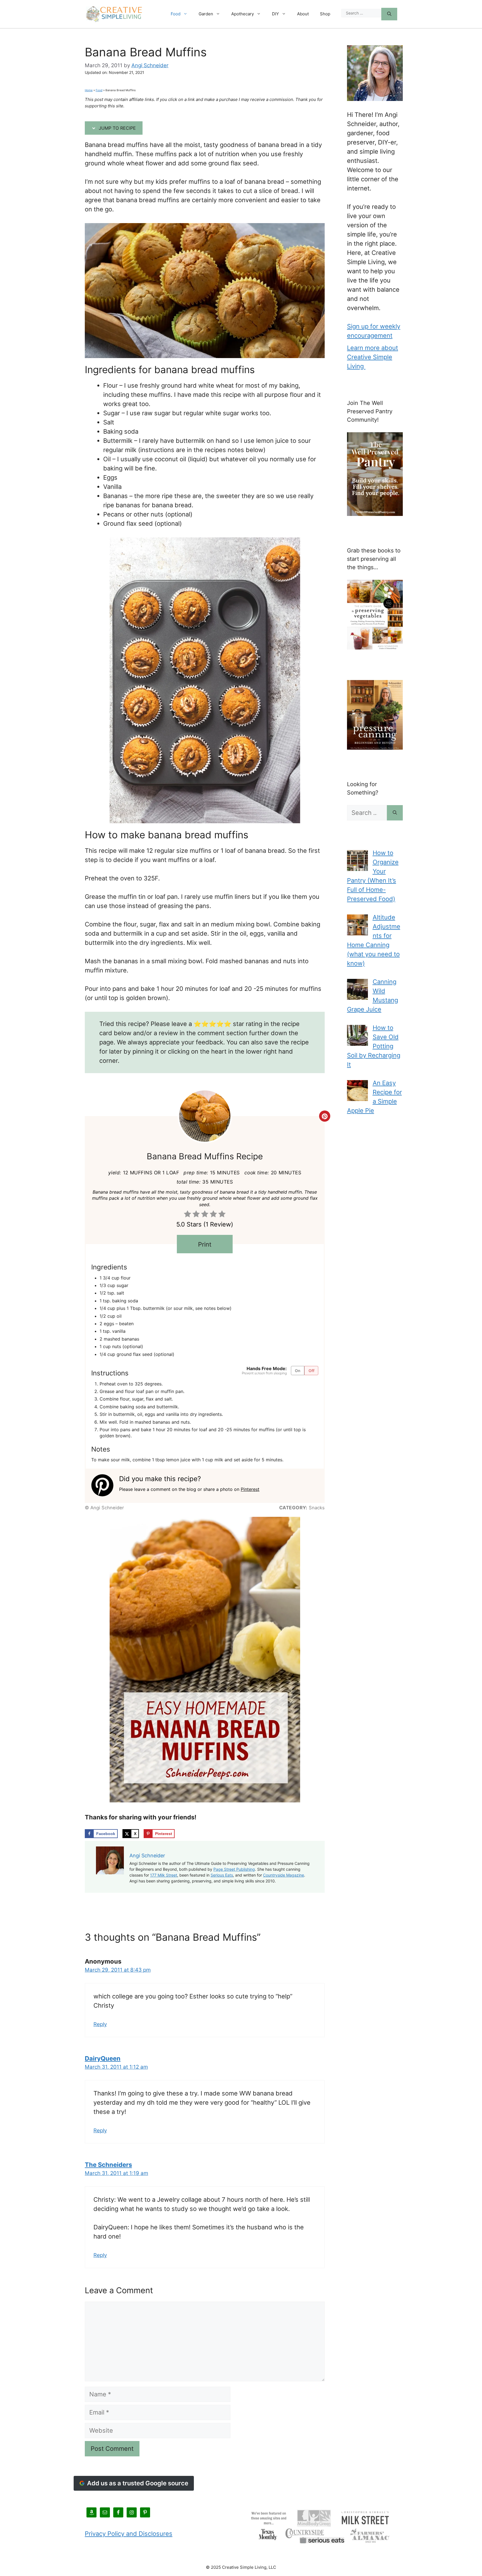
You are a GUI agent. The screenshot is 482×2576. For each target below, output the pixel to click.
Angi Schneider (150, 65)
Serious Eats (222, 1875)
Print (205, 1244)
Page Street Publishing (234, 1869)
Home (89, 90)
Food (176, 14)
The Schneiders (108, 2165)
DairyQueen (103, 2058)
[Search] (389, 14)
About (303, 14)
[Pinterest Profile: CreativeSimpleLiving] (105, 1485)
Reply (100, 2024)
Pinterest (250, 1489)
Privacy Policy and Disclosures (129, 2534)
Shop (325, 14)
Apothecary (243, 14)
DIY (275, 14)
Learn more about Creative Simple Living (373, 357)
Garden (206, 14)
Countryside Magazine (284, 1875)
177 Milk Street (164, 1875)
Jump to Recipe (117, 128)
